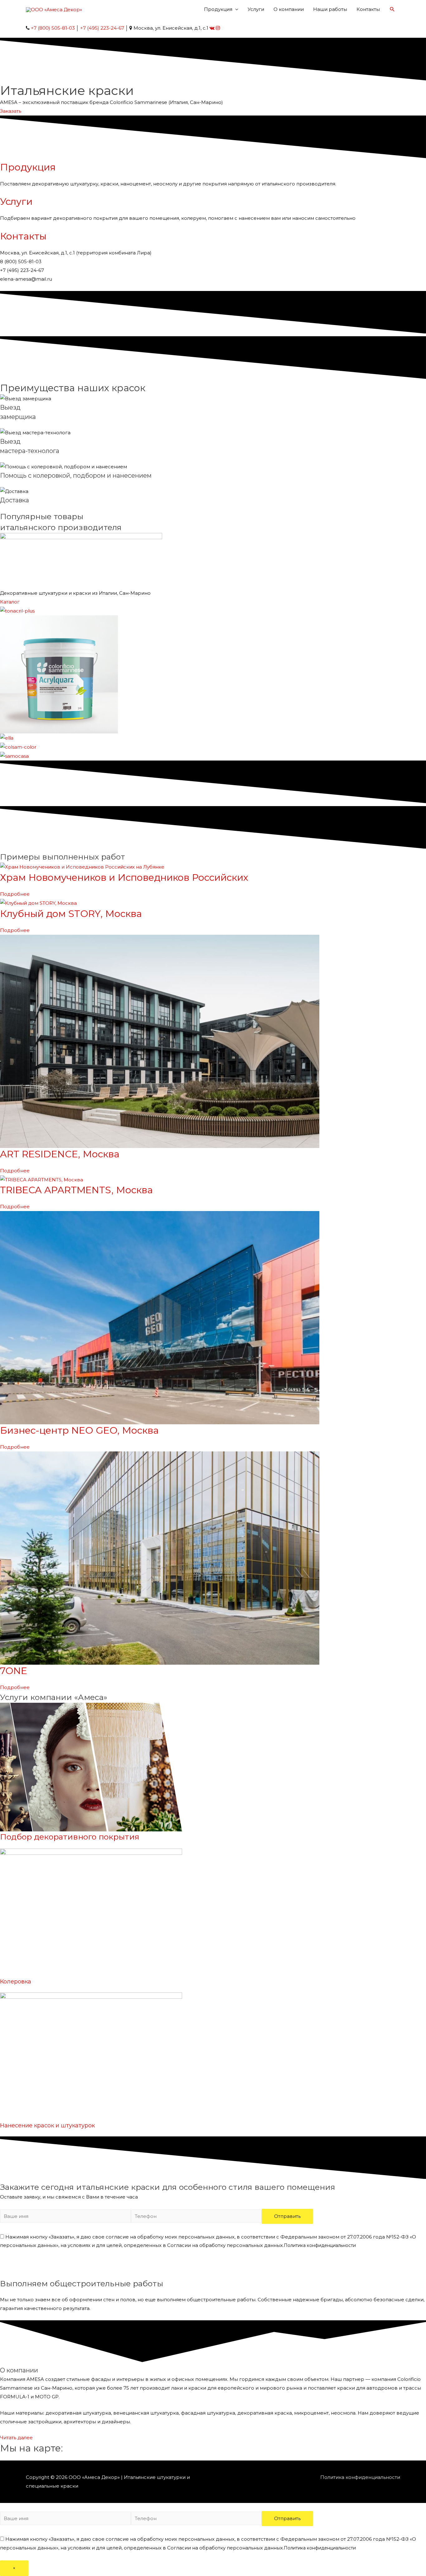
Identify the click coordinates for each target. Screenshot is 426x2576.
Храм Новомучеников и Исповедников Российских (124, 877)
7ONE (14, 1671)
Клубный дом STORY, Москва (71, 914)
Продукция (218, 9)
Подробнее (15, 894)
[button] (11, 111)
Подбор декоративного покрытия (70, 1837)
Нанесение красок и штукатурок (47, 2125)
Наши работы (330, 9)
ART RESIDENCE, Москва (60, 1154)
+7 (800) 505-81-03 (53, 28)
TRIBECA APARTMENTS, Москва (76, 1190)
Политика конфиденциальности (320, 2245)
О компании (289, 9)
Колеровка (16, 1982)
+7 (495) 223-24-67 (102, 28)
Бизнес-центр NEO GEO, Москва (79, 1430)
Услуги (256, 9)
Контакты (368, 9)
